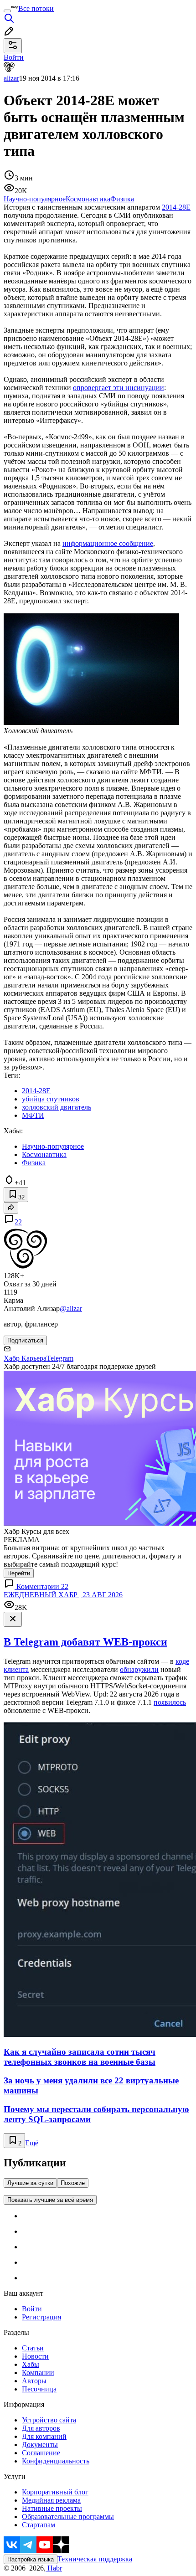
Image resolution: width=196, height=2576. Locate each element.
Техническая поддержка (95, 2559)
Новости (35, 2356)
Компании (38, 2373)
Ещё (32, 2143)
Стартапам (39, 2525)
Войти (32, 2309)
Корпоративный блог (55, 2492)
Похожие (73, 2183)
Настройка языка (31, 2559)
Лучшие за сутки (30, 2183)
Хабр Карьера (25, 1358)
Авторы (34, 2381)
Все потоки (36, 8)
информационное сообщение (108, 543)
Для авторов (41, 2428)
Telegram (60, 1358)
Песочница (39, 2389)
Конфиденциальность (56, 2461)
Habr (54, 2568)
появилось (170, 1702)
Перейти (19, 1573)
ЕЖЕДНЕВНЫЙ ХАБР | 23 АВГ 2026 (63, 1595)
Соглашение (41, 2453)
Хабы (31, 2364)
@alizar (71, 1309)
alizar (11, 78)
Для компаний (44, 2436)
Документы (40, 2445)
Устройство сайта (49, 2420)
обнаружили (139, 1669)
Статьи (33, 2348)
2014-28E (176, 207)
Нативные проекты (52, 2508)
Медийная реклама (51, 2500)
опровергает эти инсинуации (119, 388)
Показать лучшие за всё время (50, 2200)
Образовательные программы (68, 2517)
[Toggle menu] (7, 11)
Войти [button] (14, 57)
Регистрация (41, 2317)
